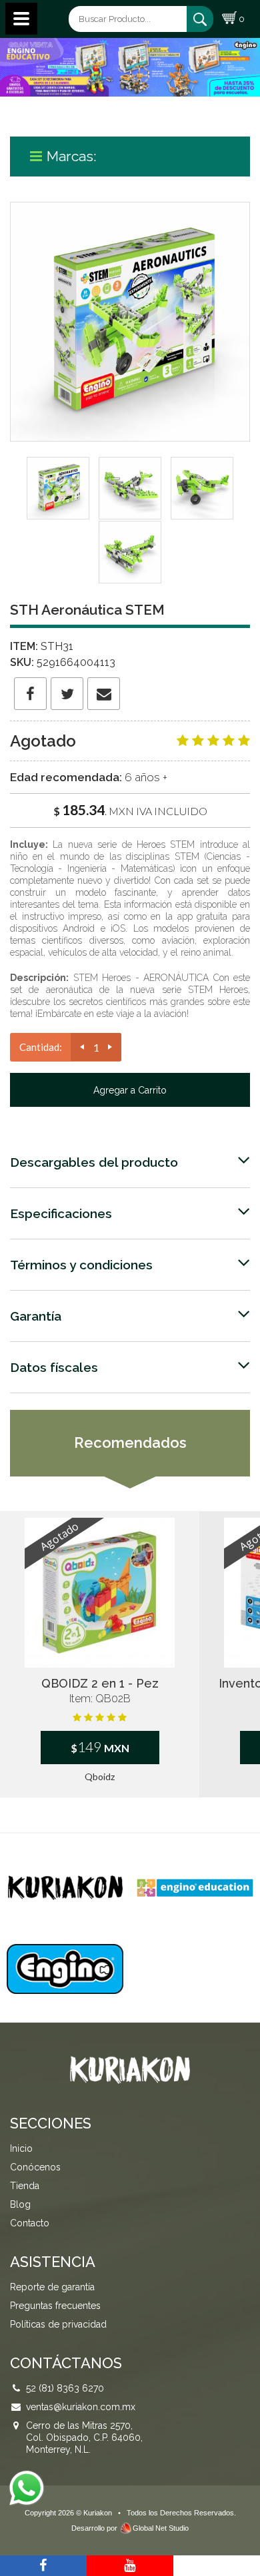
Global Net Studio (161, 2528)
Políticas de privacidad (58, 2324)
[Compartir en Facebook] (30, 694)
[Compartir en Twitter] (67, 694)
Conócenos (35, 2167)
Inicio (21, 2148)
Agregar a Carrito (130, 1090)
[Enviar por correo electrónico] (104, 694)
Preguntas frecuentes (55, 2306)
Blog (20, 2204)
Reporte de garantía (52, 2287)
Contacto (30, 2223)
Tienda (25, 2186)
